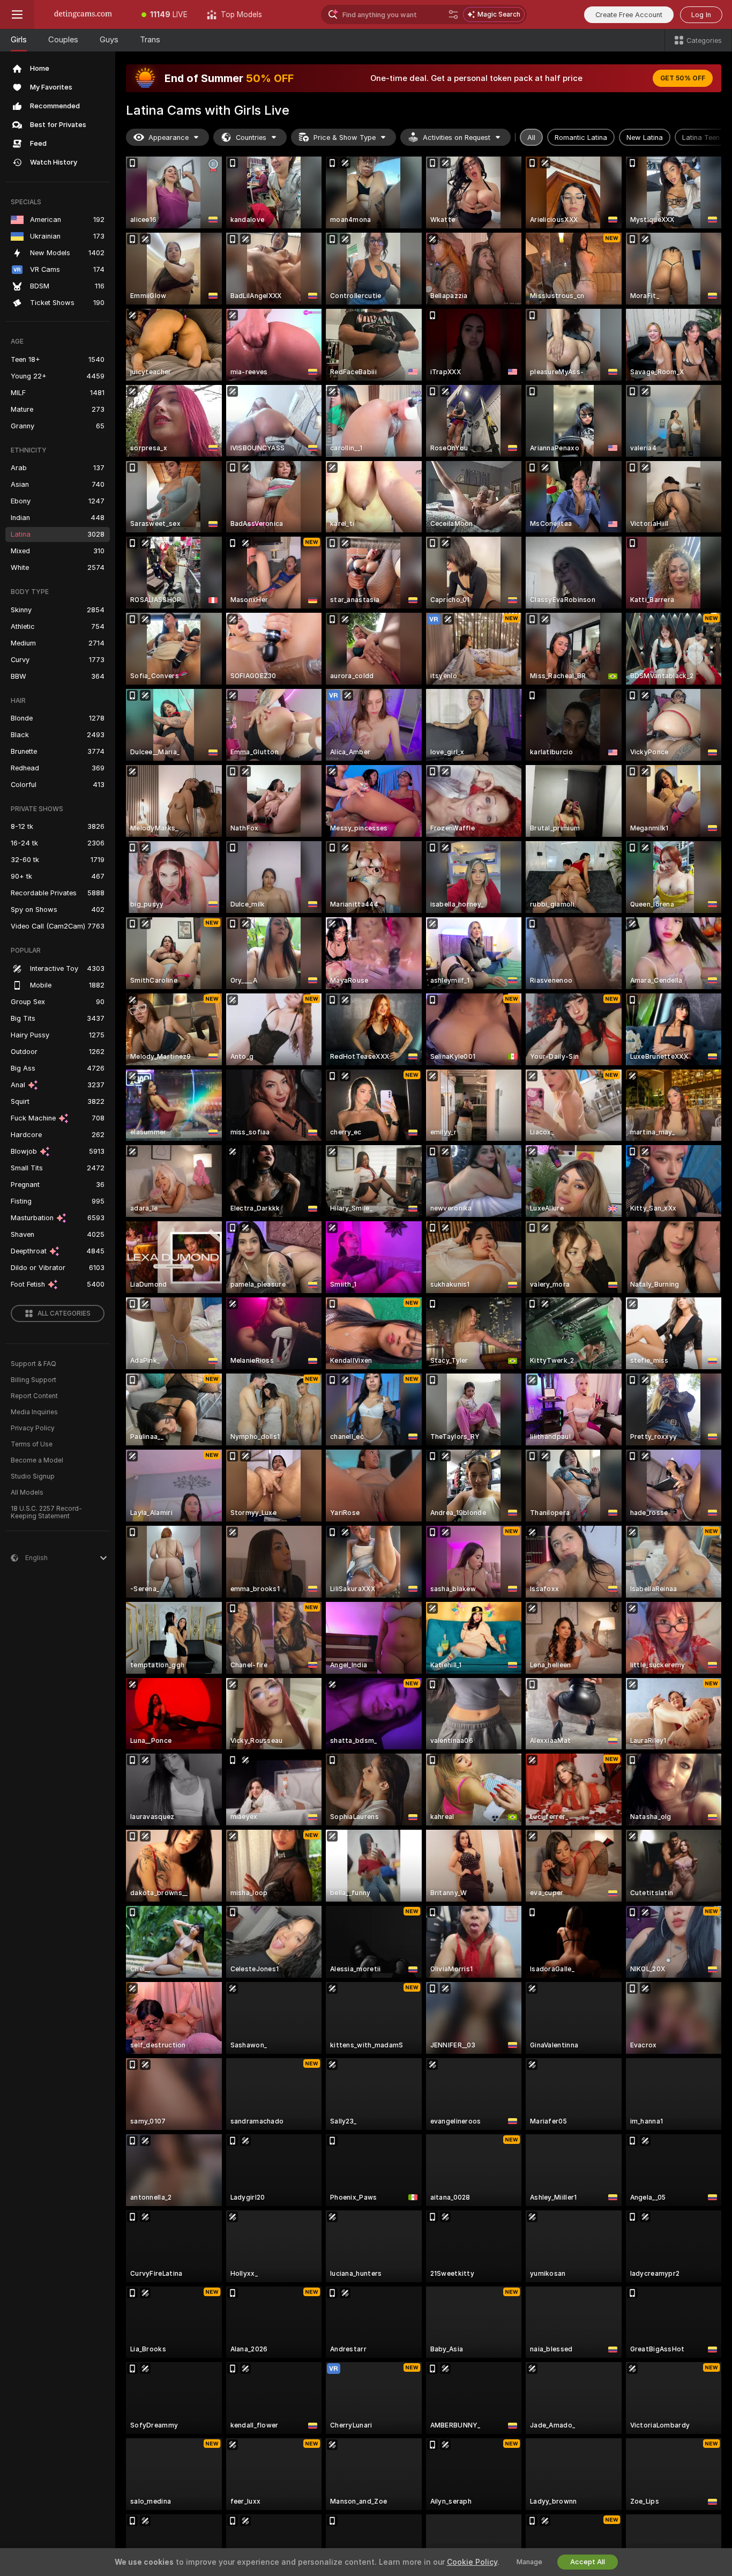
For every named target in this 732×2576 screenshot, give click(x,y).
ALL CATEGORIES (64, 1313)
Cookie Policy (472, 2562)
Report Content (34, 1396)
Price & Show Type (345, 138)
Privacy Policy (33, 1428)
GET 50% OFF (683, 78)
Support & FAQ (33, 1364)
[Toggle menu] (17, 14)
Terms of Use (32, 1444)
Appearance (169, 138)
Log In (701, 15)
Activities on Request (457, 138)
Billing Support (33, 1380)
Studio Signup (33, 1476)
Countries (251, 138)
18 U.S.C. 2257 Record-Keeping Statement (46, 1512)
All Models (27, 1493)
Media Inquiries (34, 1412)
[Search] (453, 14)
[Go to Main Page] (83, 14)
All (531, 138)
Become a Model (37, 1460)
